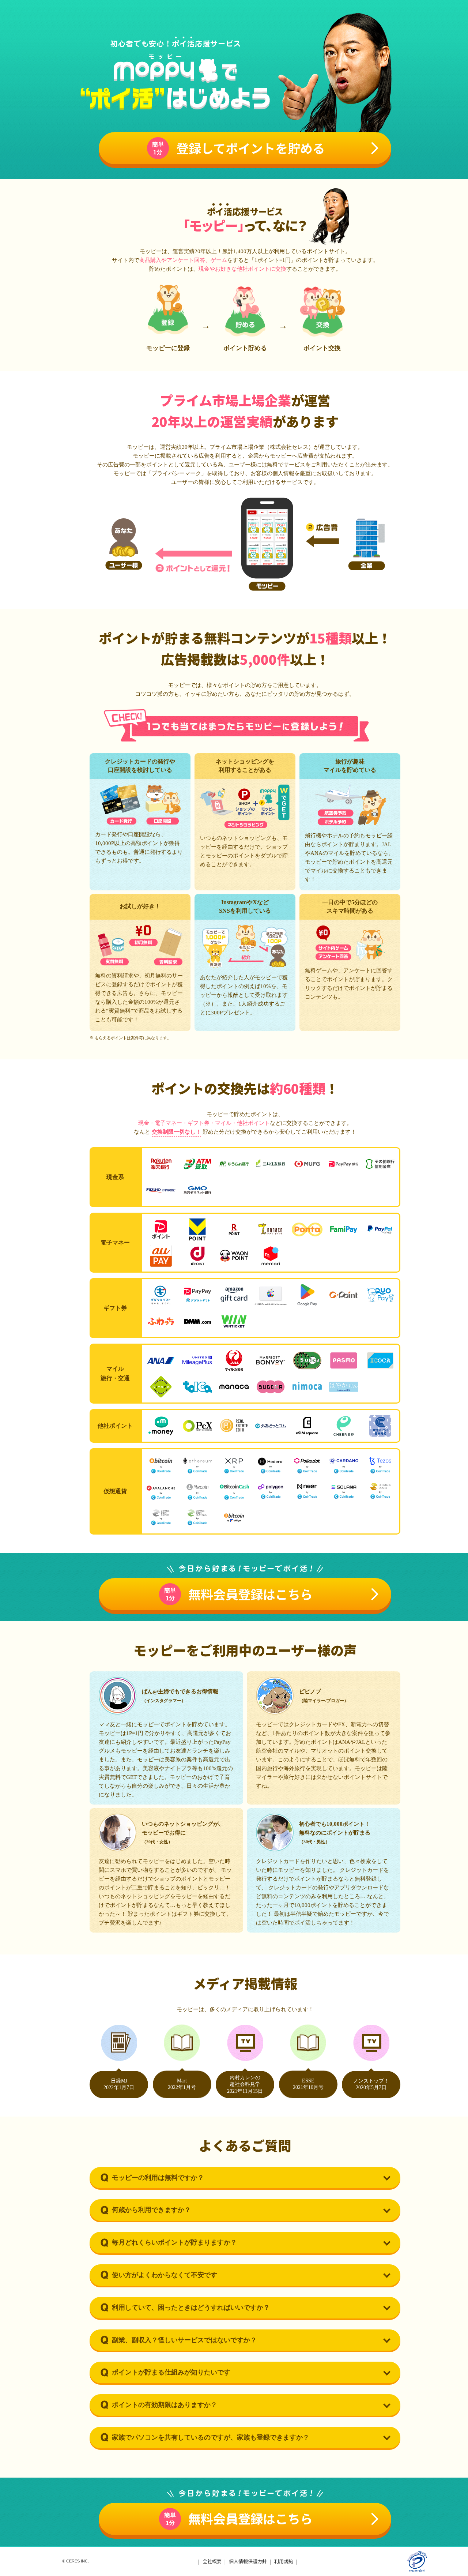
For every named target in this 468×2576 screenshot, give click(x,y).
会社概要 (212, 2561)
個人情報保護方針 (248, 2561)
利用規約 (284, 2561)
